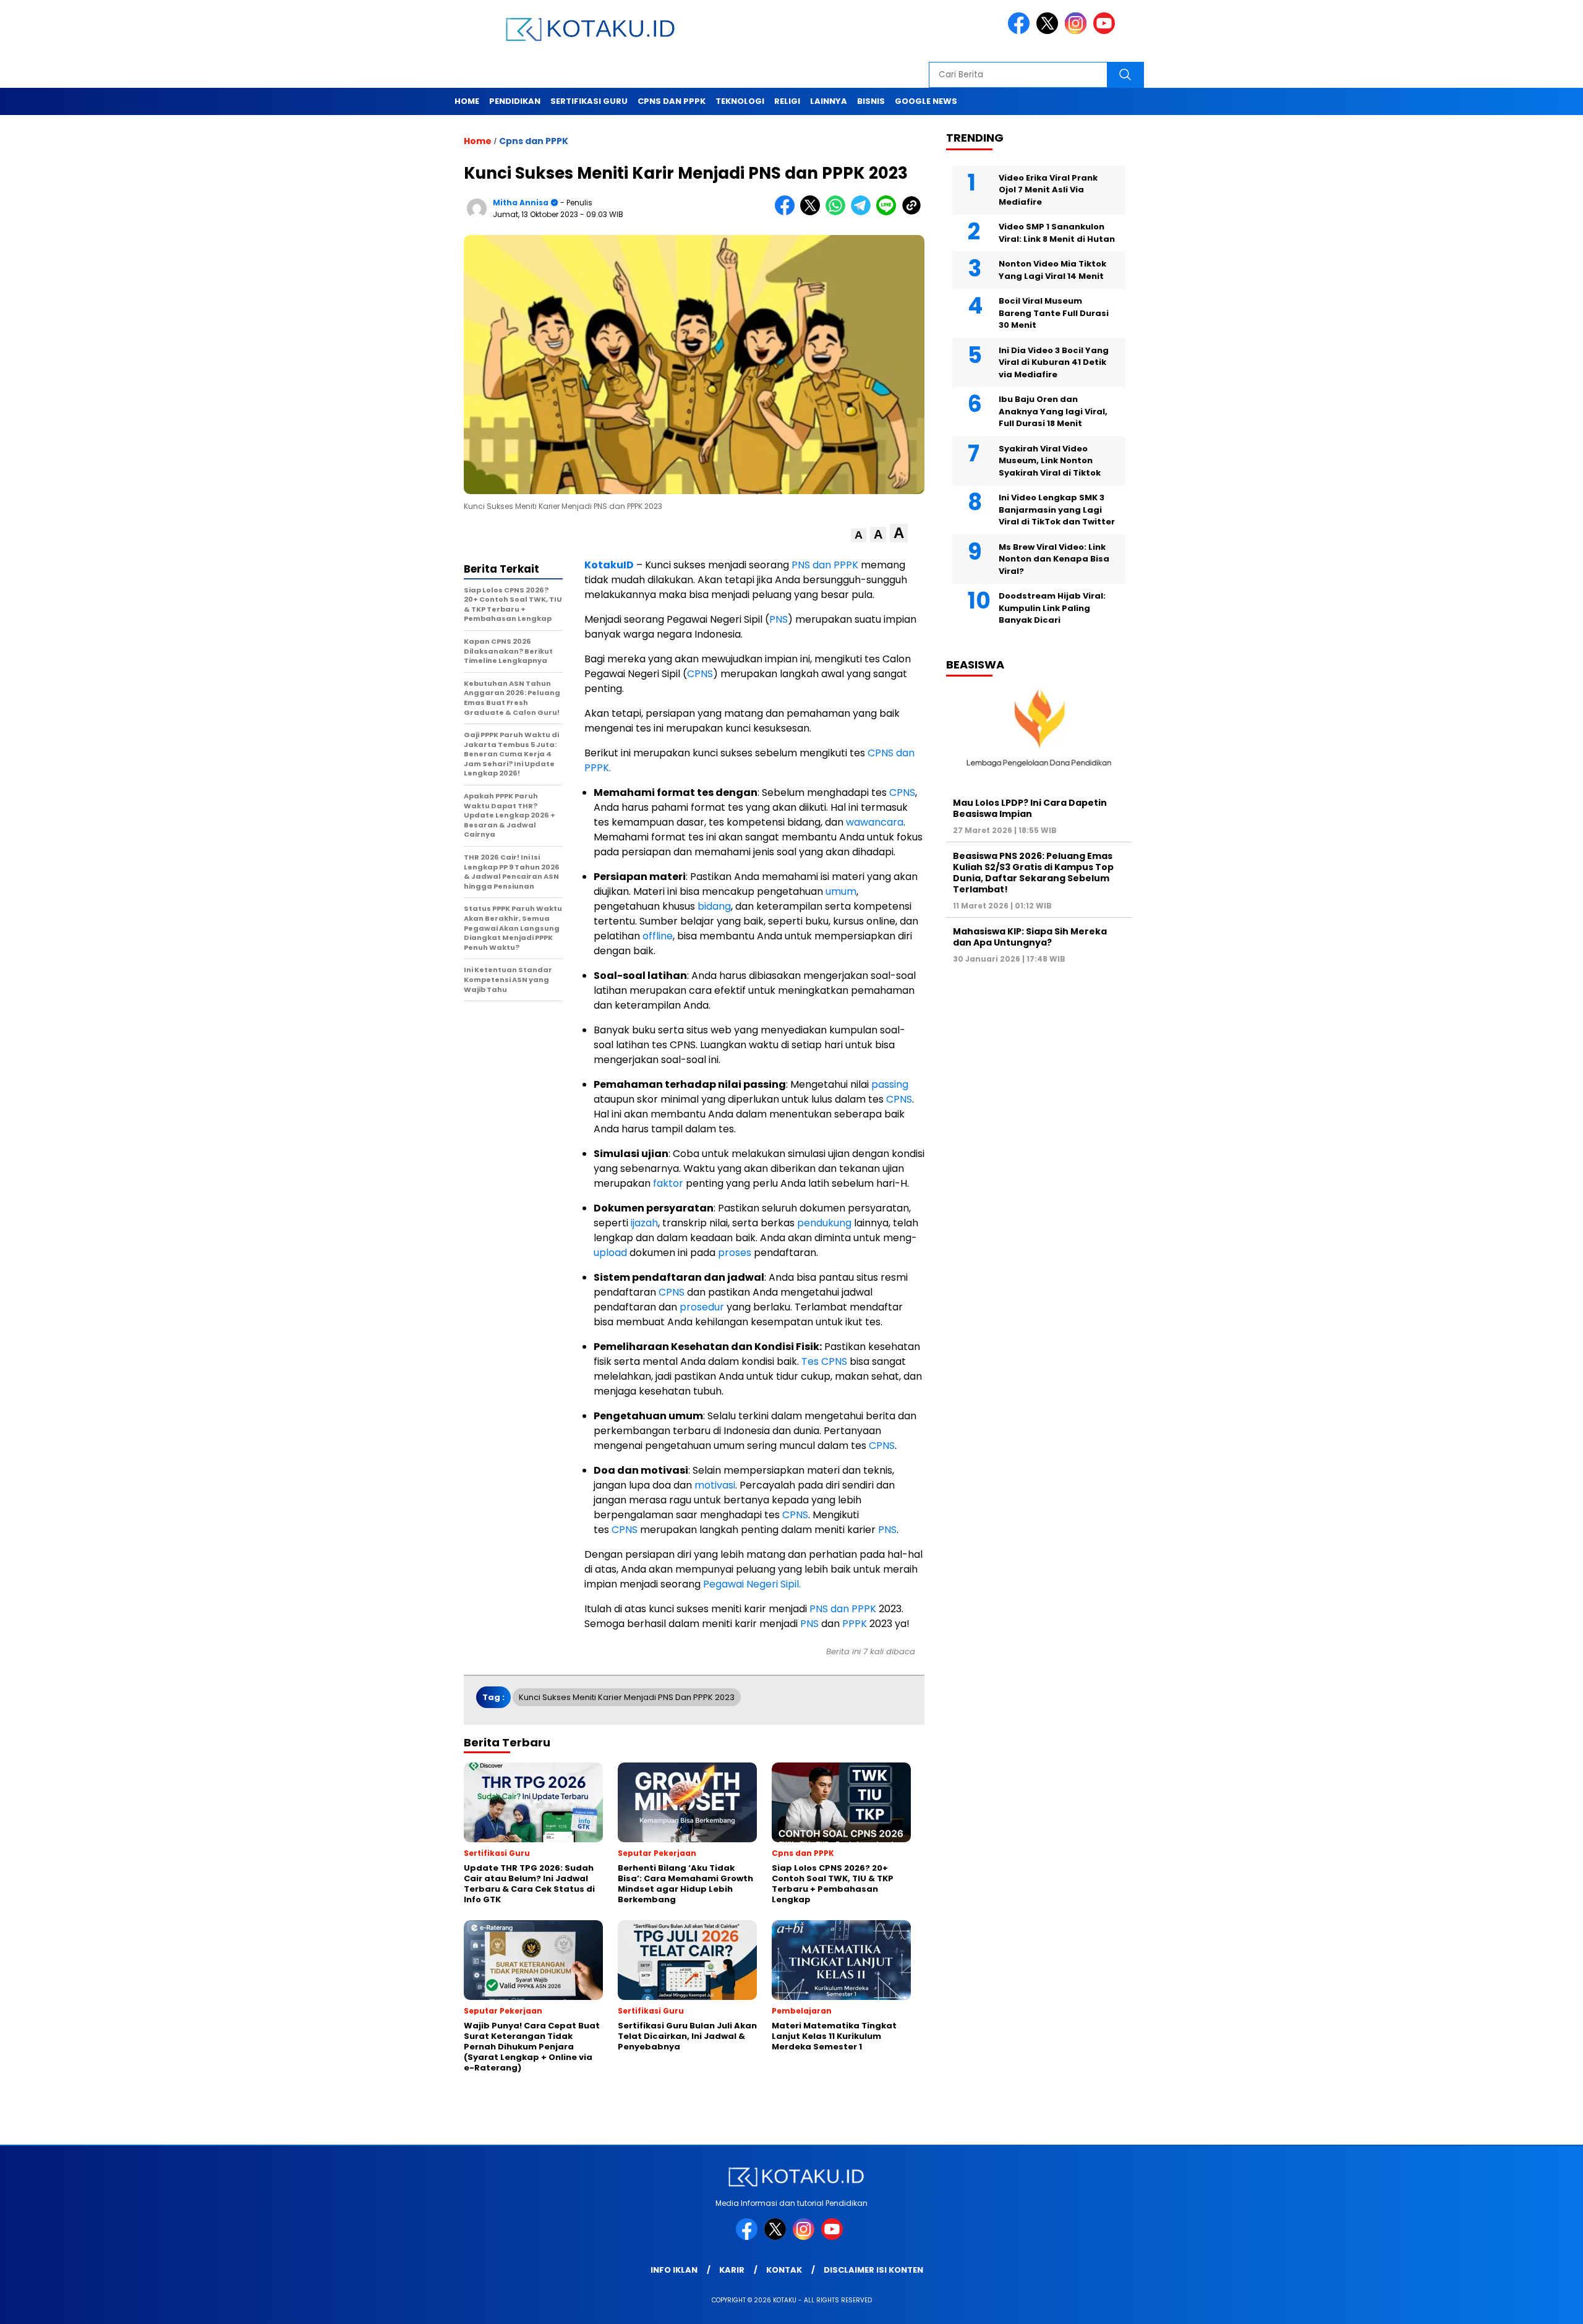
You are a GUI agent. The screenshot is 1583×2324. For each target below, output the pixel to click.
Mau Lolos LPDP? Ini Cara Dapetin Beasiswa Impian (1030, 808)
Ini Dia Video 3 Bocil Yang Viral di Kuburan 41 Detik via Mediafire (1054, 362)
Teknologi (740, 101)
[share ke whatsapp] (838, 212)
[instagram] (1078, 31)
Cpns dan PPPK (672, 101)
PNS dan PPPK (824, 565)
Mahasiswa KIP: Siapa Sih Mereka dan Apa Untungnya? (1030, 937)
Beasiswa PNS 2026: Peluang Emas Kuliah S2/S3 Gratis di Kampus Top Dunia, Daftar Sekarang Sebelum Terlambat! (1033, 872)
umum (841, 891)
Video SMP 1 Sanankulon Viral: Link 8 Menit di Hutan (1057, 233)
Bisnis (871, 101)
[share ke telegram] (864, 212)
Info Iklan (674, 2270)
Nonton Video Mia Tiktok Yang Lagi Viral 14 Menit (1052, 270)
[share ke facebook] (787, 212)
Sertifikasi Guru (589, 101)
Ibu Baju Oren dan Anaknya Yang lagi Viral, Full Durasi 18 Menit (1053, 411)
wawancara (875, 822)
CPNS (700, 674)
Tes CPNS (824, 1361)
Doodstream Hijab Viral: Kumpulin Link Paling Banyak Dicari (1052, 608)
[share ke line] (889, 212)
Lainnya (829, 101)
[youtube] (1106, 31)
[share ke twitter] (813, 212)
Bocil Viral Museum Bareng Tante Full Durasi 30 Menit (1054, 313)
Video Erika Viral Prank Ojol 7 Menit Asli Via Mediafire (1048, 189)
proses (735, 1253)
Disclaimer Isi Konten (873, 2270)
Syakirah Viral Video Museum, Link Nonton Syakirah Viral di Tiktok (1050, 460)
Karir (732, 2270)
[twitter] (1049, 31)
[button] (859, 535)
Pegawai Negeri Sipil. (751, 1584)
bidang (714, 906)
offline (658, 936)
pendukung (824, 1223)
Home (467, 101)
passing (890, 1084)
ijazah (644, 1223)
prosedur (702, 1307)
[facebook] (1021, 31)
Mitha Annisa (521, 203)
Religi (787, 101)
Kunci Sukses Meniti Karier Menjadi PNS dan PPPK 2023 (627, 1697)
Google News (926, 101)
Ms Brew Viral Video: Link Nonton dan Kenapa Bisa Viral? (1054, 558)
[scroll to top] (1525, 2305)
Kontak (784, 2270)
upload (610, 1253)
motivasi (715, 1485)
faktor (668, 1183)
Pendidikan (515, 101)
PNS (779, 619)
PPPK (855, 1624)
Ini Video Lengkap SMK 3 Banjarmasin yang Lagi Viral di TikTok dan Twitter (1057, 510)
